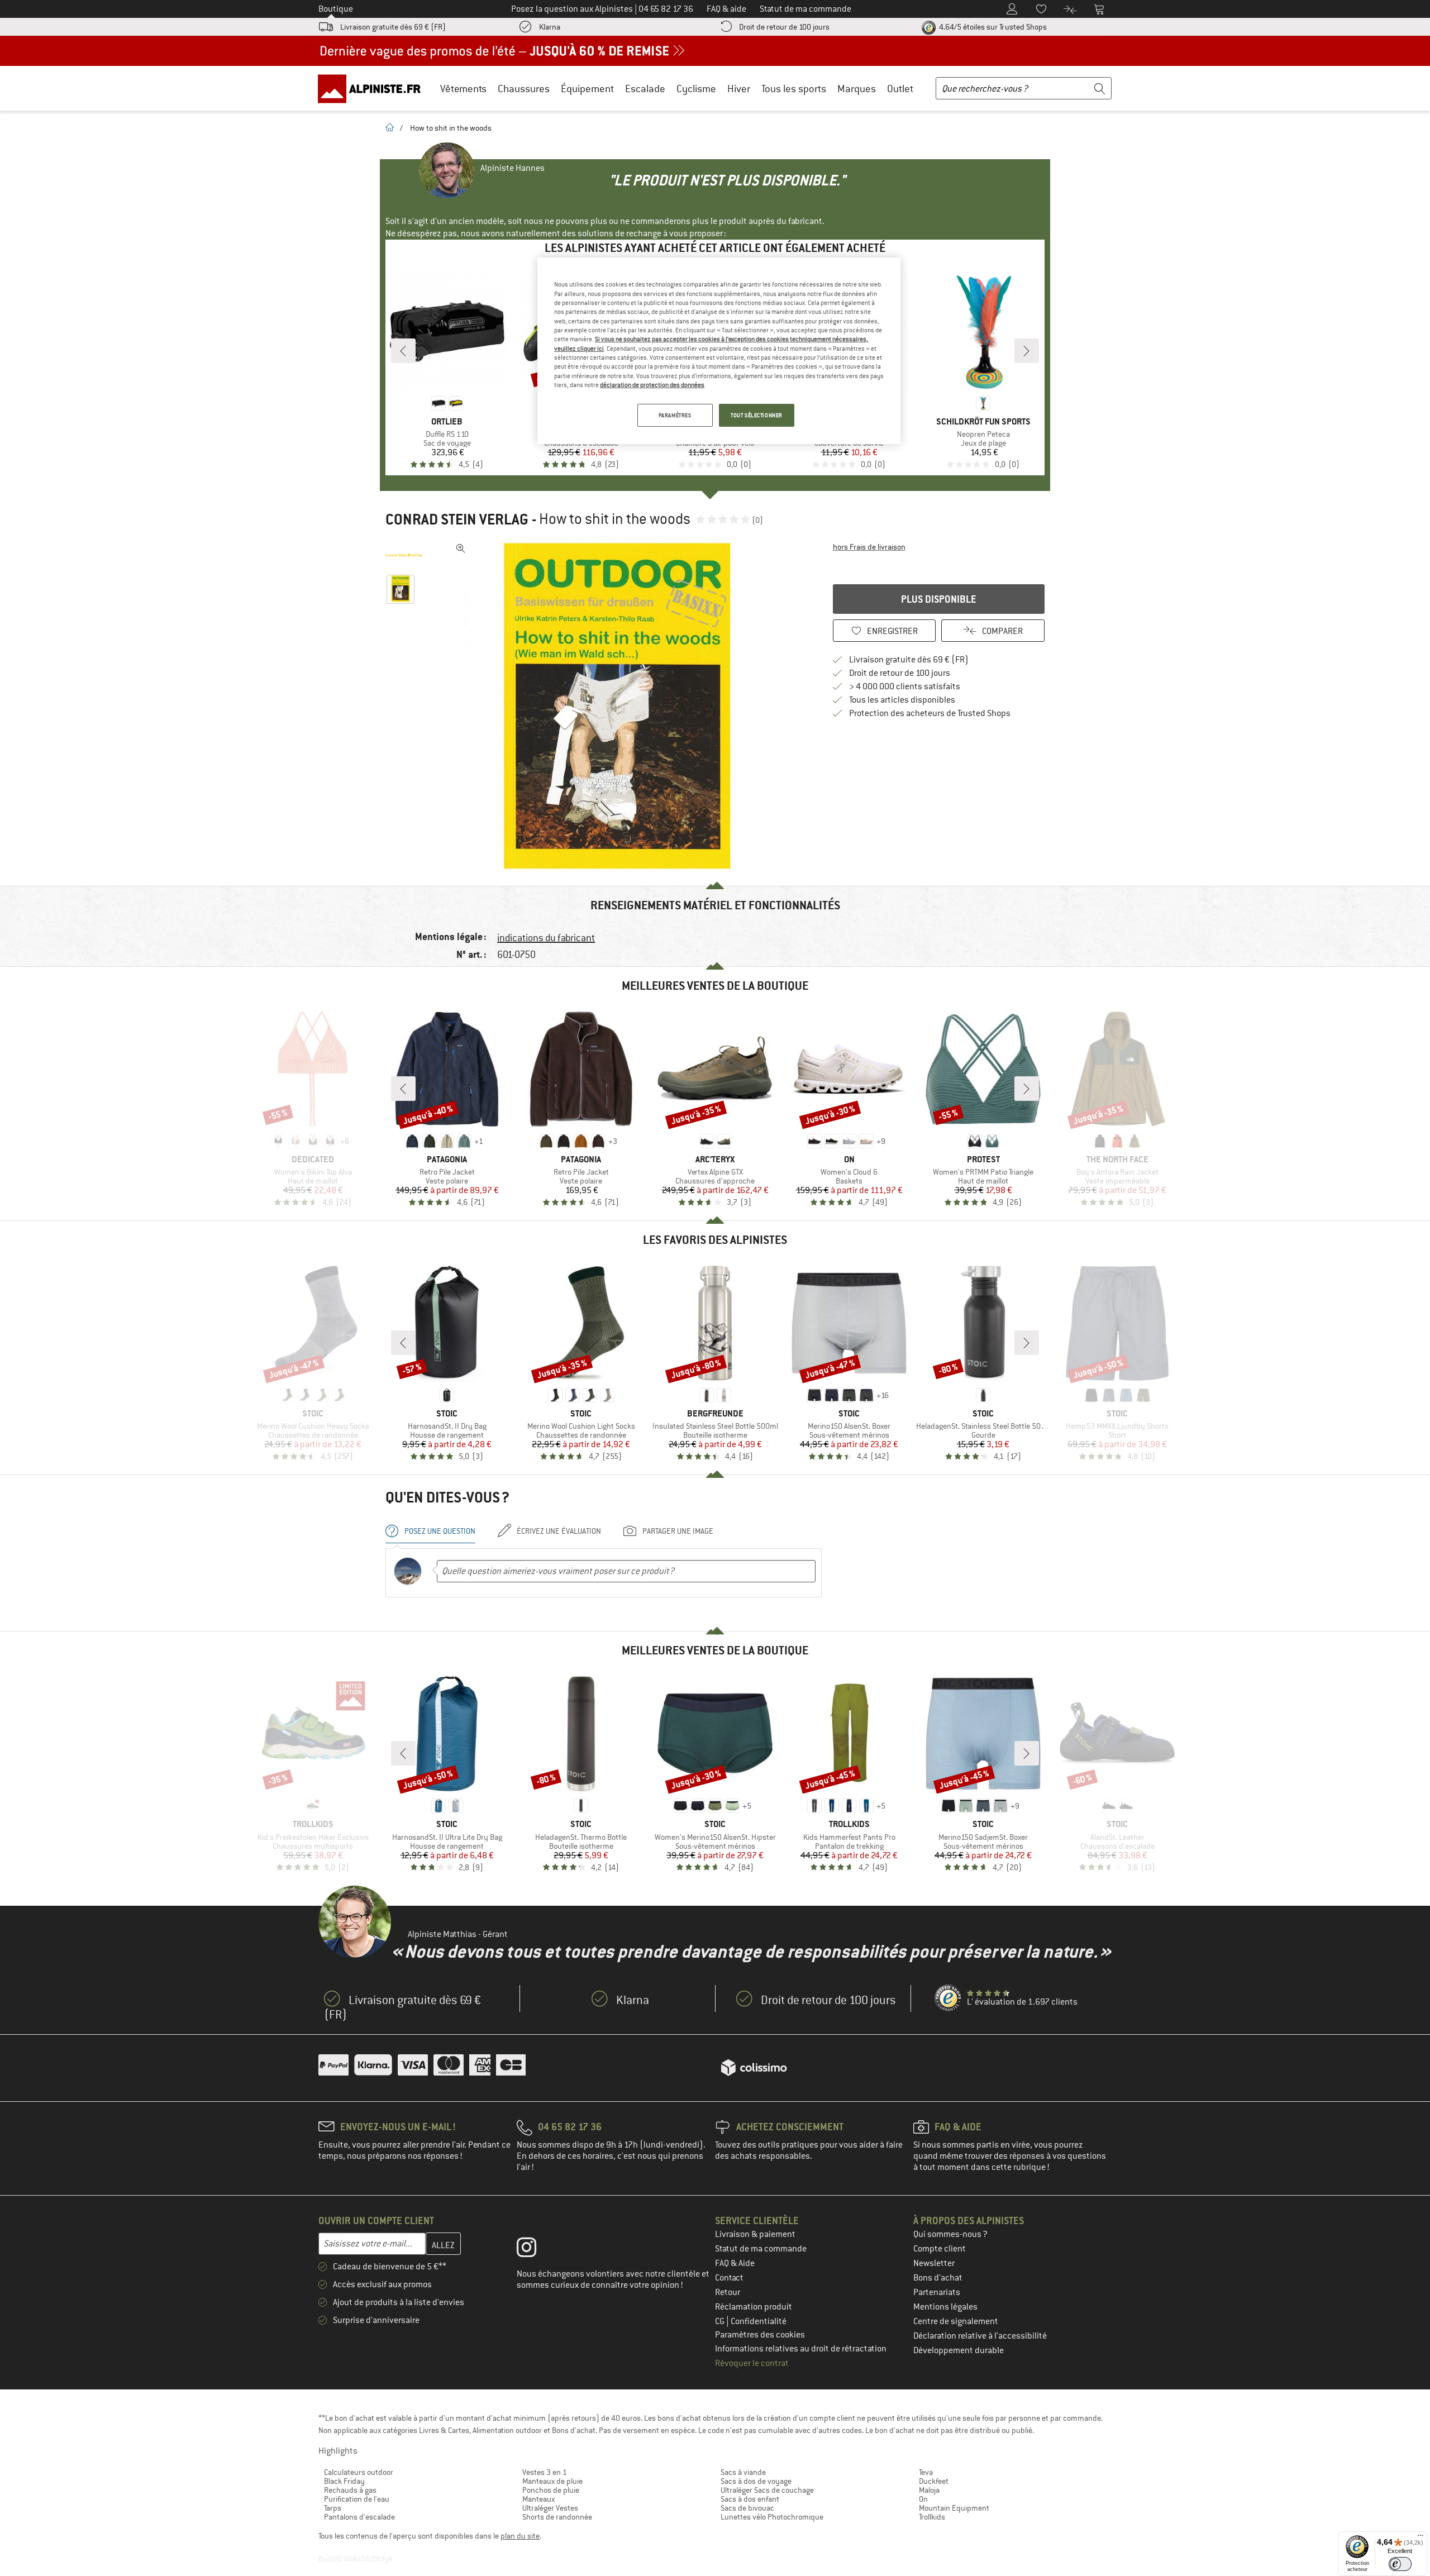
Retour (728, 2292)
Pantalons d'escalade (359, 2517)
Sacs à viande (743, 2472)
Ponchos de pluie (551, 2490)
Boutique (336, 9)
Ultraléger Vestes (550, 2508)
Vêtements (463, 89)
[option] (621, 706)
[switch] (1400, 2564)
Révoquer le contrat (752, 2363)
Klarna (550, 27)
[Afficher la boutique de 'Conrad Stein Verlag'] (404, 555)
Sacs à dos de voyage (756, 2481)
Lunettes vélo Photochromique (772, 2517)
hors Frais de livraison (869, 547)
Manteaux (538, 2499)
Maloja (929, 2490)
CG (721, 2321)
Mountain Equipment (954, 2508)
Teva (926, 2472)
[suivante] (1027, 351)
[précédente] (403, 351)
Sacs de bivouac (747, 2508)
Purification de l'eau (357, 2499)
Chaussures (524, 89)
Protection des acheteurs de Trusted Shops (930, 713)
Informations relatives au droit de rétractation (801, 2349)
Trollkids (932, 2517)
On (923, 2499)
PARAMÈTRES (675, 415)
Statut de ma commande (761, 2249)
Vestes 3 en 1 (545, 2472)
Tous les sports (794, 89)
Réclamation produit (754, 2307)
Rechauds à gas (350, 2490)
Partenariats (937, 2292)
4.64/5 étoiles (992, 27)
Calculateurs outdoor (359, 2472)
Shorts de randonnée (557, 2517)
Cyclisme (696, 89)
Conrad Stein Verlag (457, 519)
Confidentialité (759, 2321)
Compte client (940, 2249)
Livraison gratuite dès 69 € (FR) (393, 27)
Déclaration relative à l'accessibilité (980, 2336)
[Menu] (1421, 2538)
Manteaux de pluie (552, 2481)
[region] (719, 351)
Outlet (900, 89)
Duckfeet (934, 2481)
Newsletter (934, 2263)
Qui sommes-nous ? (950, 2234)
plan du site (520, 2536)
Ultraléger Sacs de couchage (767, 2490)
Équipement (587, 89)
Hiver (739, 89)
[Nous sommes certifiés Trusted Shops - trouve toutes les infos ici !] (948, 1998)
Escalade (645, 89)
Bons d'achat (938, 2278)
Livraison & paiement (755, 2234)
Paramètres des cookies (760, 2335)
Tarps (333, 2508)
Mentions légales (945, 2307)
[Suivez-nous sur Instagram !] (535, 2250)
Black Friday (344, 2481)
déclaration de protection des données (652, 385)
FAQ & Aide (735, 2263)
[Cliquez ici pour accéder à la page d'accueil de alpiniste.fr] (373, 88)
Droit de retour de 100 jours (784, 27)
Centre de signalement (956, 2321)
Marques (857, 89)
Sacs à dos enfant (750, 2499)
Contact (729, 2278)
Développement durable (959, 2350)
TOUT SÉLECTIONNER (757, 415)
